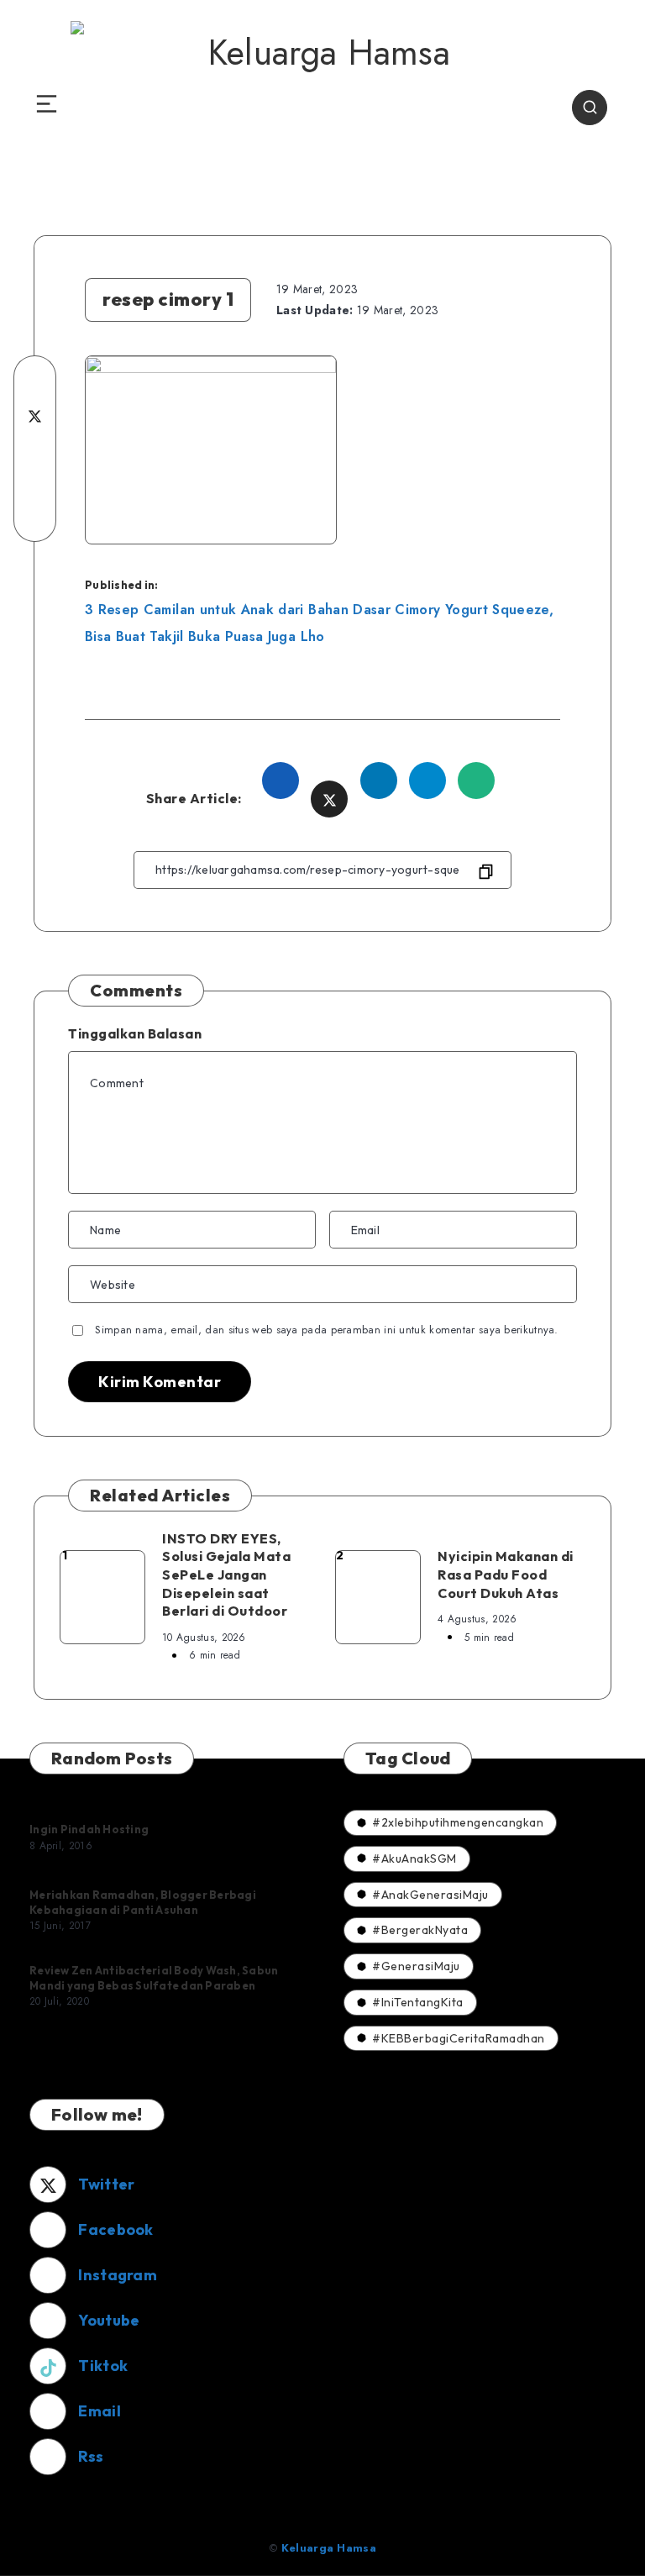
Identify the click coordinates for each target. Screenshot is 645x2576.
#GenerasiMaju (416, 1966)
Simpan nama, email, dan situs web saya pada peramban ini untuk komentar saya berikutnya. (326, 1330)
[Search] (590, 108)
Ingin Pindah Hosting (89, 1829)
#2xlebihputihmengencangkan (458, 1822)
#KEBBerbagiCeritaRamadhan (459, 2038)
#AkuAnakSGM (414, 1858)
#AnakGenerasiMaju (430, 1895)
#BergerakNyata (420, 1930)
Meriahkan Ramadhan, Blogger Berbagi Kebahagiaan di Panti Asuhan (143, 1902)
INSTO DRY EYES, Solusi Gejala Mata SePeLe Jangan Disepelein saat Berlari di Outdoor (226, 1575)
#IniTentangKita (418, 2002)
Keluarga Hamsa (329, 2548)
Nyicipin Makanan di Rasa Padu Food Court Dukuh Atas (506, 1574)
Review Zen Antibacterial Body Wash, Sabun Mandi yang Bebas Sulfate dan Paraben (154, 1978)
